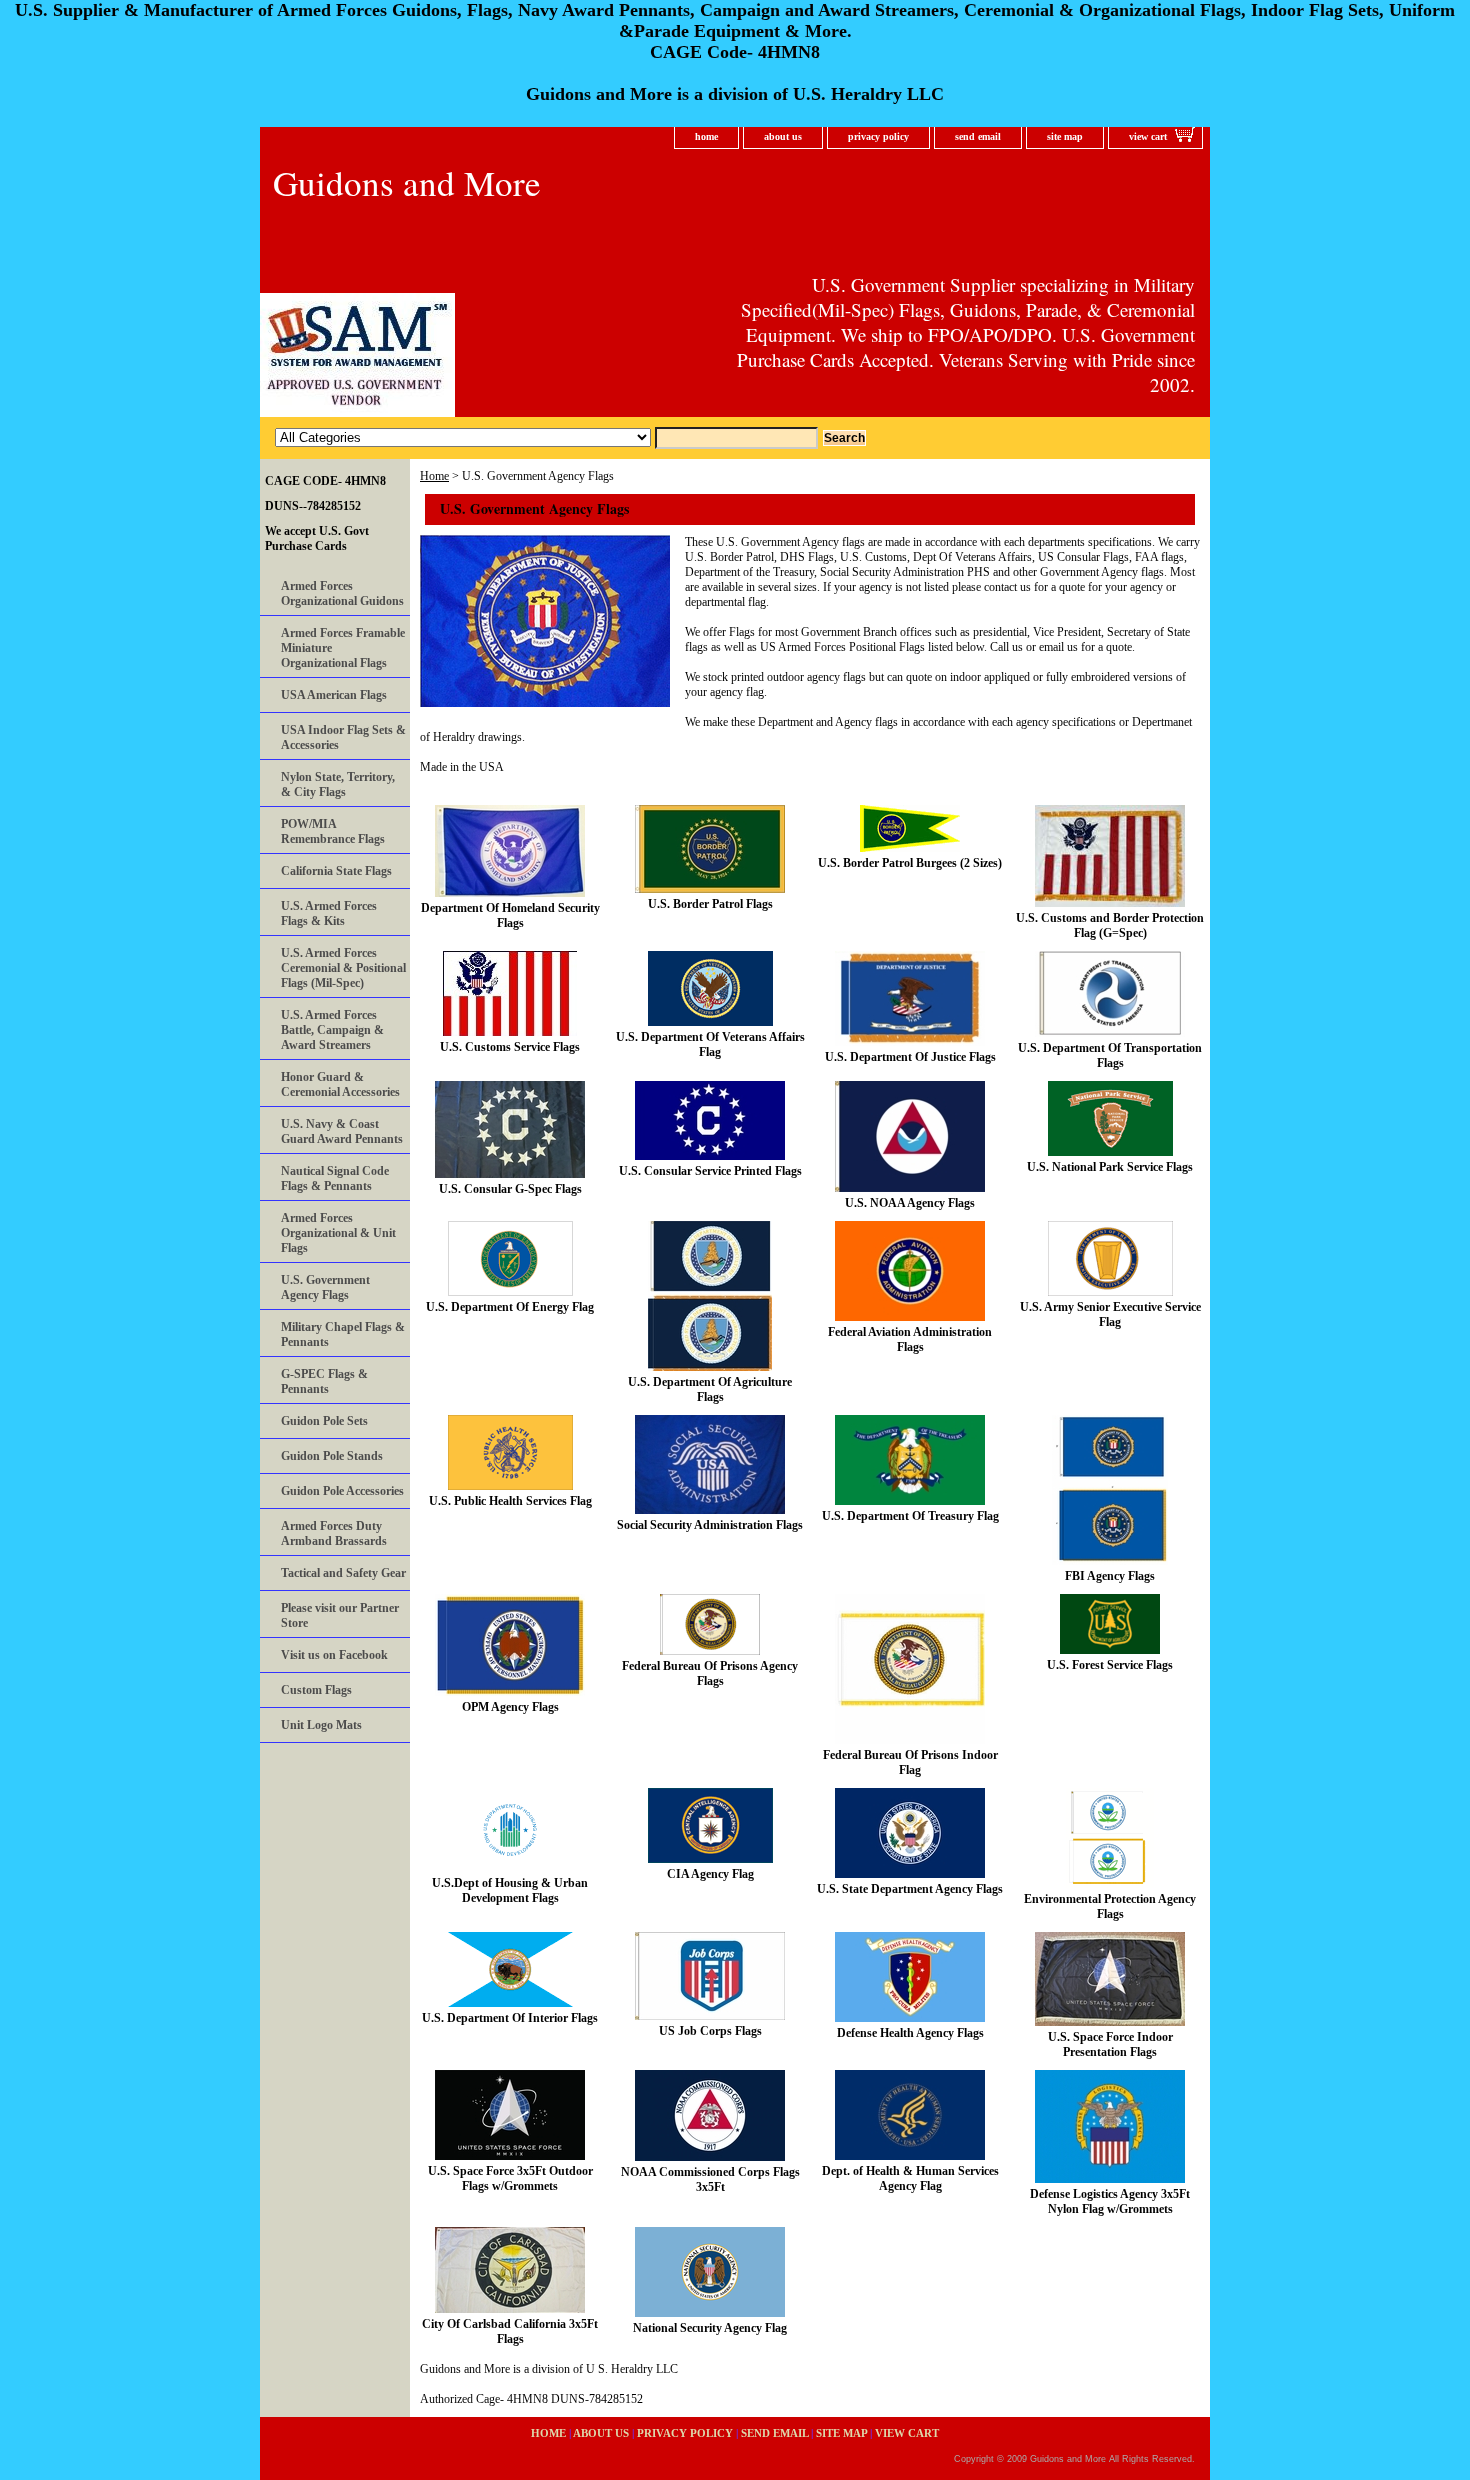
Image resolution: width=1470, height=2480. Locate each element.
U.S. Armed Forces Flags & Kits (329, 913)
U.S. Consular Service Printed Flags (710, 1171)
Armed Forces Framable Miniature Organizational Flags (343, 648)
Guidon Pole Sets (324, 1421)
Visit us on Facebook (334, 1655)
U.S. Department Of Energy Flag (510, 1307)
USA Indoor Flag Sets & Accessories (343, 737)
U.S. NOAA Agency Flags (910, 1203)
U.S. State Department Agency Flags (910, 1889)
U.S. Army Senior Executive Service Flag (1110, 1314)
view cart (1148, 136)
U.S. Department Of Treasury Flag (910, 1516)
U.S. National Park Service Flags (1110, 1167)
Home (434, 476)
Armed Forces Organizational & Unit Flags (338, 1233)
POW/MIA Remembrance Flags (333, 831)
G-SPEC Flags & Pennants (324, 1381)
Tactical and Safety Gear (343, 1573)
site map (1065, 136)
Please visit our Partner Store (340, 1615)
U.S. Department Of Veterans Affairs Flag (710, 1044)
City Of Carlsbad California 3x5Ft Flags (510, 2331)
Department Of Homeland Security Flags (510, 915)
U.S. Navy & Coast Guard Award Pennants (342, 1131)
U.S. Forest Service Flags (1110, 1665)
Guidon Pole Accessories (342, 1491)
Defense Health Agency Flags (910, 2033)
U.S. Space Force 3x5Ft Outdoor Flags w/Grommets (510, 2178)
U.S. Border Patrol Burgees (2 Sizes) (910, 863)
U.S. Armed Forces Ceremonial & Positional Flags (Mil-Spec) (343, 968)
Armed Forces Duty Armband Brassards (334, 1533)
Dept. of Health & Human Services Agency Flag (910, 2178)
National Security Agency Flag (710, 2328)
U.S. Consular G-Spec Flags (510, 1189)
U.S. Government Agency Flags (325, 1287)
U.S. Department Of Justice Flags (910, 1057)
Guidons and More (407, 182)
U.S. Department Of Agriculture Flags (710, 1389)
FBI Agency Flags (1110, 1576)
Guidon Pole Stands (332, 1456)
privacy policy (878, 136)
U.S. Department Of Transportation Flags (1110, 1055)
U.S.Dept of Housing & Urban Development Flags (510, 1890)
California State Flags (336, 871)
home (706, 136)
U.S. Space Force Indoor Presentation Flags (1110, 2044)
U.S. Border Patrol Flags (710, 904)
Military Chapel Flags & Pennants (343, 1334)
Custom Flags (316, 1690)
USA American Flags (334, 695)
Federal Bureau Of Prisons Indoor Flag (910, 1762)
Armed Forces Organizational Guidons (342, 593)
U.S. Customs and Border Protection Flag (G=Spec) (1110, 925)
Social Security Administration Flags (710, 1525)
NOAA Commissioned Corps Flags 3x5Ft (710, 2179)
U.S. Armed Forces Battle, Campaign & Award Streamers (332, 1030)
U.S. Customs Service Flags (510, 1047)
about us (783, 136)
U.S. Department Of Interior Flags (510, 2018)
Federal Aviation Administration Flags (910, 1339)
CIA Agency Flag (710, 1874)
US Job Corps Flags (710, 2031)
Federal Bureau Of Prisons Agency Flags (710, 1673)
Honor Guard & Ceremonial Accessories (340, 1084)
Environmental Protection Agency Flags (1110, 1906)
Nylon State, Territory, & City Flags (338, 784)
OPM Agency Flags (510, 1707)
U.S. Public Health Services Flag (510, 1501)
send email (978, 136)
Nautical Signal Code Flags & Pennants (335, 1178)
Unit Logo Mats (321, 1725)
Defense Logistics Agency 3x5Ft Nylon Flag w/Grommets (1110, 2201)
